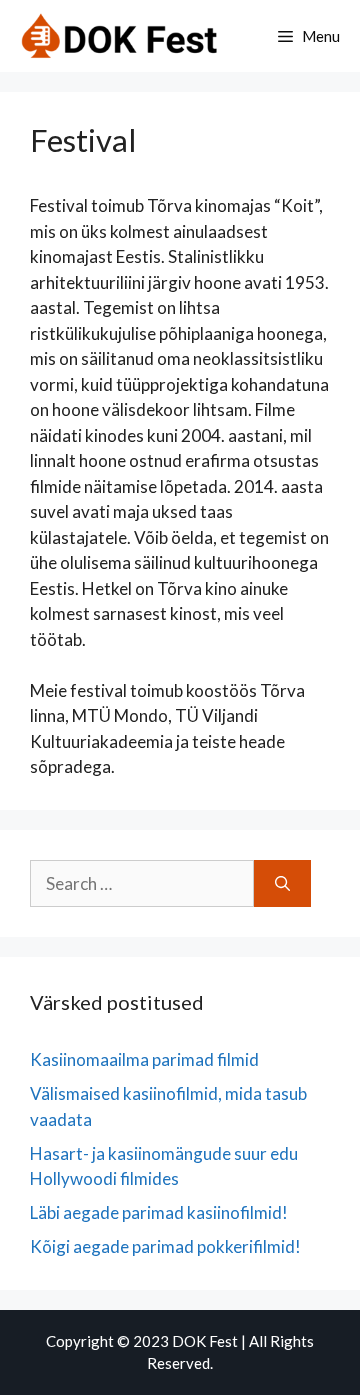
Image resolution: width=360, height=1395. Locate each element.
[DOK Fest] (119, 36)
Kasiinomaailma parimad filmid (144, 1059)
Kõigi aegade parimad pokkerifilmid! (165, 1246)
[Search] (282, 884)
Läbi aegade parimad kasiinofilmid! (159, 1212)
